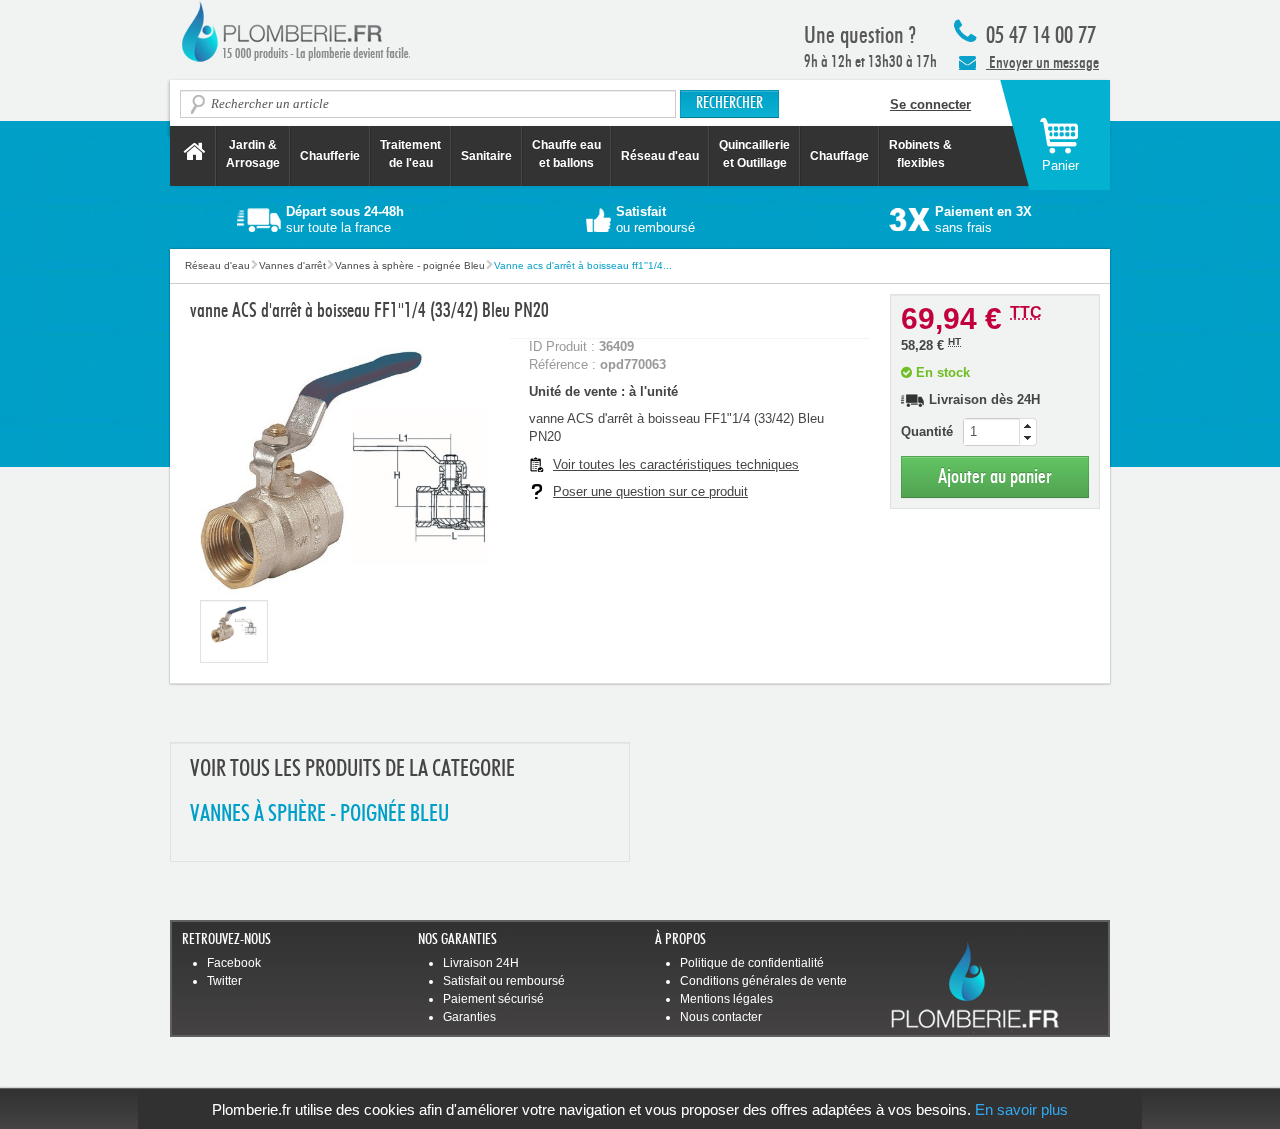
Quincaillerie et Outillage (754, 154)
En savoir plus (1021, 1109)
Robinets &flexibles (920, 154)
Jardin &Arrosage (253, 154)
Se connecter (930, 104)
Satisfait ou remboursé (504, 981)
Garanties (469, 1017)
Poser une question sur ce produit (650, 491)
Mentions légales (726, 999)
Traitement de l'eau (410, 154)
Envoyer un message (1042, 62)
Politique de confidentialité (752, 963)
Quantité (927, 431)
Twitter (224, 981)
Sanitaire (486, 156)
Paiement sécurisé (493, 999)
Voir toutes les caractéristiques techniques (676, 464)
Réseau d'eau (660, 156)
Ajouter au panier (995, 476)
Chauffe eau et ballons (566, 154)
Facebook (234, 963)
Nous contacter (721, 1017)
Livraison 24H (481, 963)
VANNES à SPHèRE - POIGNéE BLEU (319, 814)
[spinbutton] (1000, 432)
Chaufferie (330, 156)
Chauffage (839, 156)
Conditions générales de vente (763, 981)
